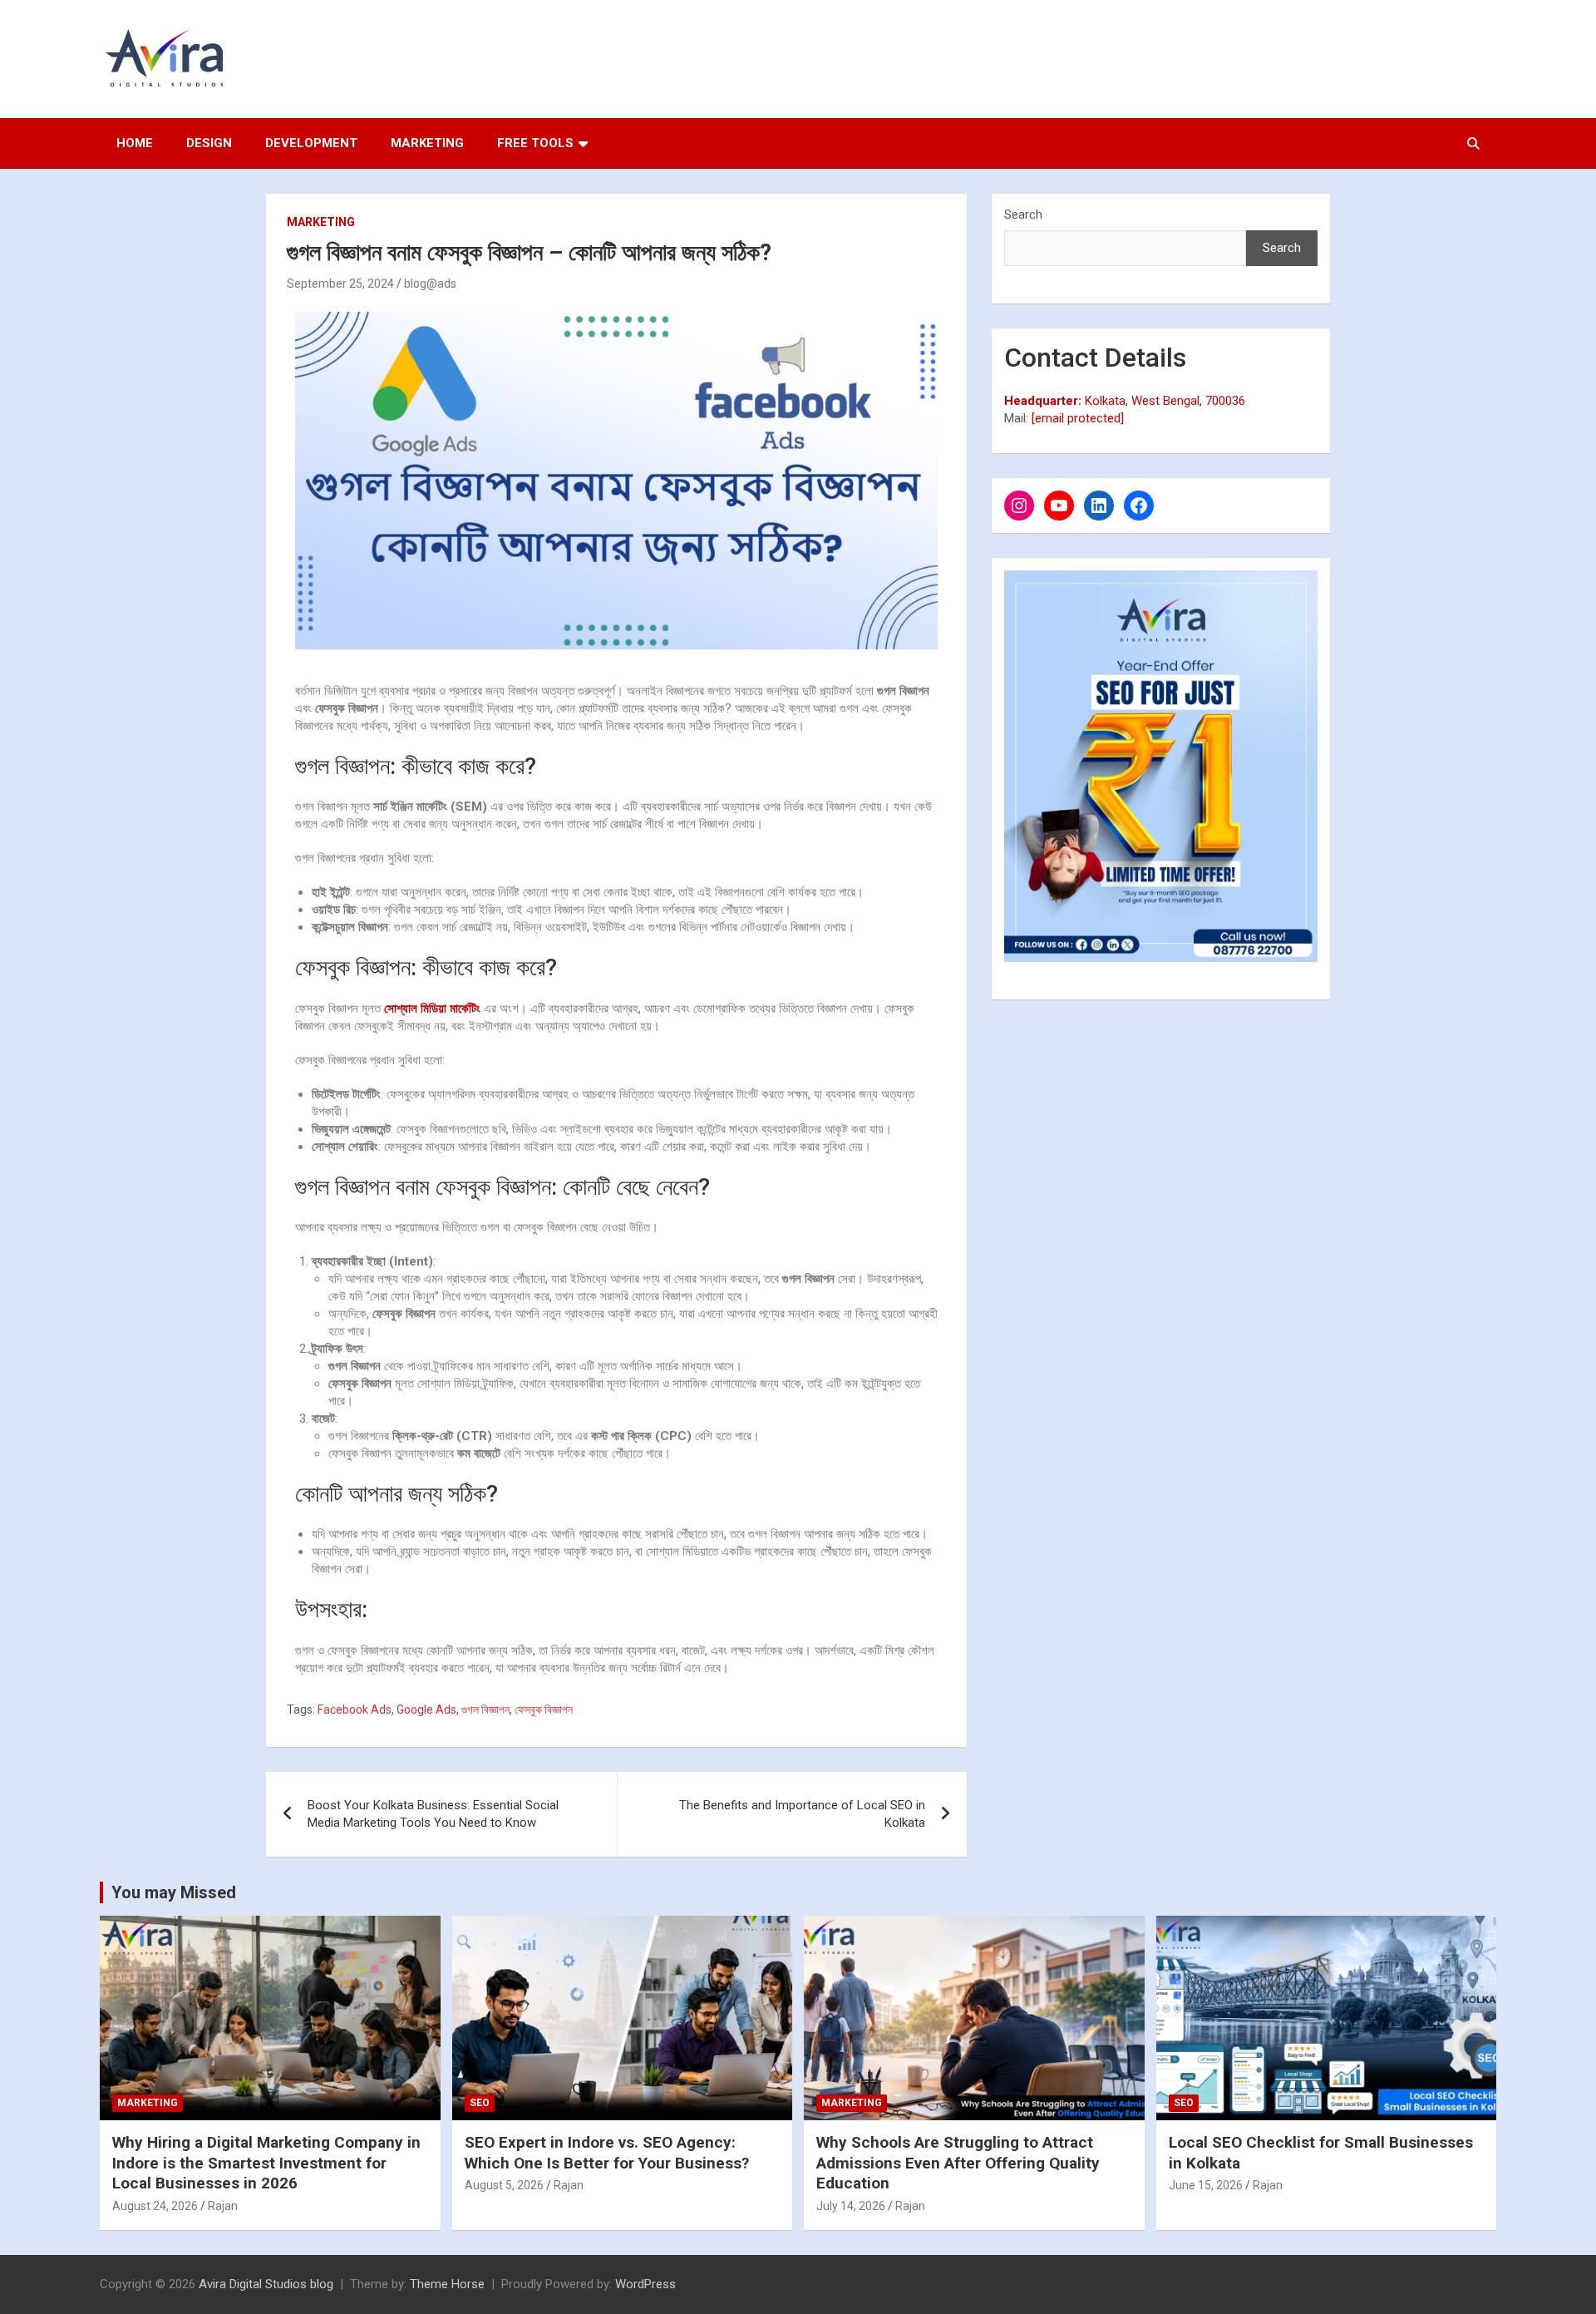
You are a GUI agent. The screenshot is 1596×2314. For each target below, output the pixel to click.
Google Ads (426, 1710)
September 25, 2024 (340, 284)
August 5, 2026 (504, 2185)
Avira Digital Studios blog (266, 2284)
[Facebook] (1139, 506)
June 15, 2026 (1206, 2185)
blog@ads (430, 284)
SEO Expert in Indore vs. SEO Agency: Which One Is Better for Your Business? (607, 2153)
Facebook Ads (355, 1710)
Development (311, 143)
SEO (480, 2103)
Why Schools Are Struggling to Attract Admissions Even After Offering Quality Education (958, 2163)
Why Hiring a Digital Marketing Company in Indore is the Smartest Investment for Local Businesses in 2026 (266, 2163)
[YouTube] (1059, 506)
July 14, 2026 (851, 2206)
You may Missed (174, 1892)
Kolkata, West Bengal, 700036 (1125, 401)
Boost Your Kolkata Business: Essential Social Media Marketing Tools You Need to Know (433, 1814)
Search (1023, 215)
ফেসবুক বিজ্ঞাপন (544, 1710)
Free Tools (535, 143)
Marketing (427, 143)
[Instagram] (1019, 506)
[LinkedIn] (1099, 506)
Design (209, 143)
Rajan (223, 2206)
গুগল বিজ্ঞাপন (485, 1710)
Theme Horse (447, 2284)
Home (135, 143)
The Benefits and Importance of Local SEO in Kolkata (802, 1814)
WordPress (645, 2284)
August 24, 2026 (155, 2206)
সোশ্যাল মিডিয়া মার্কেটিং (432, 1009)
